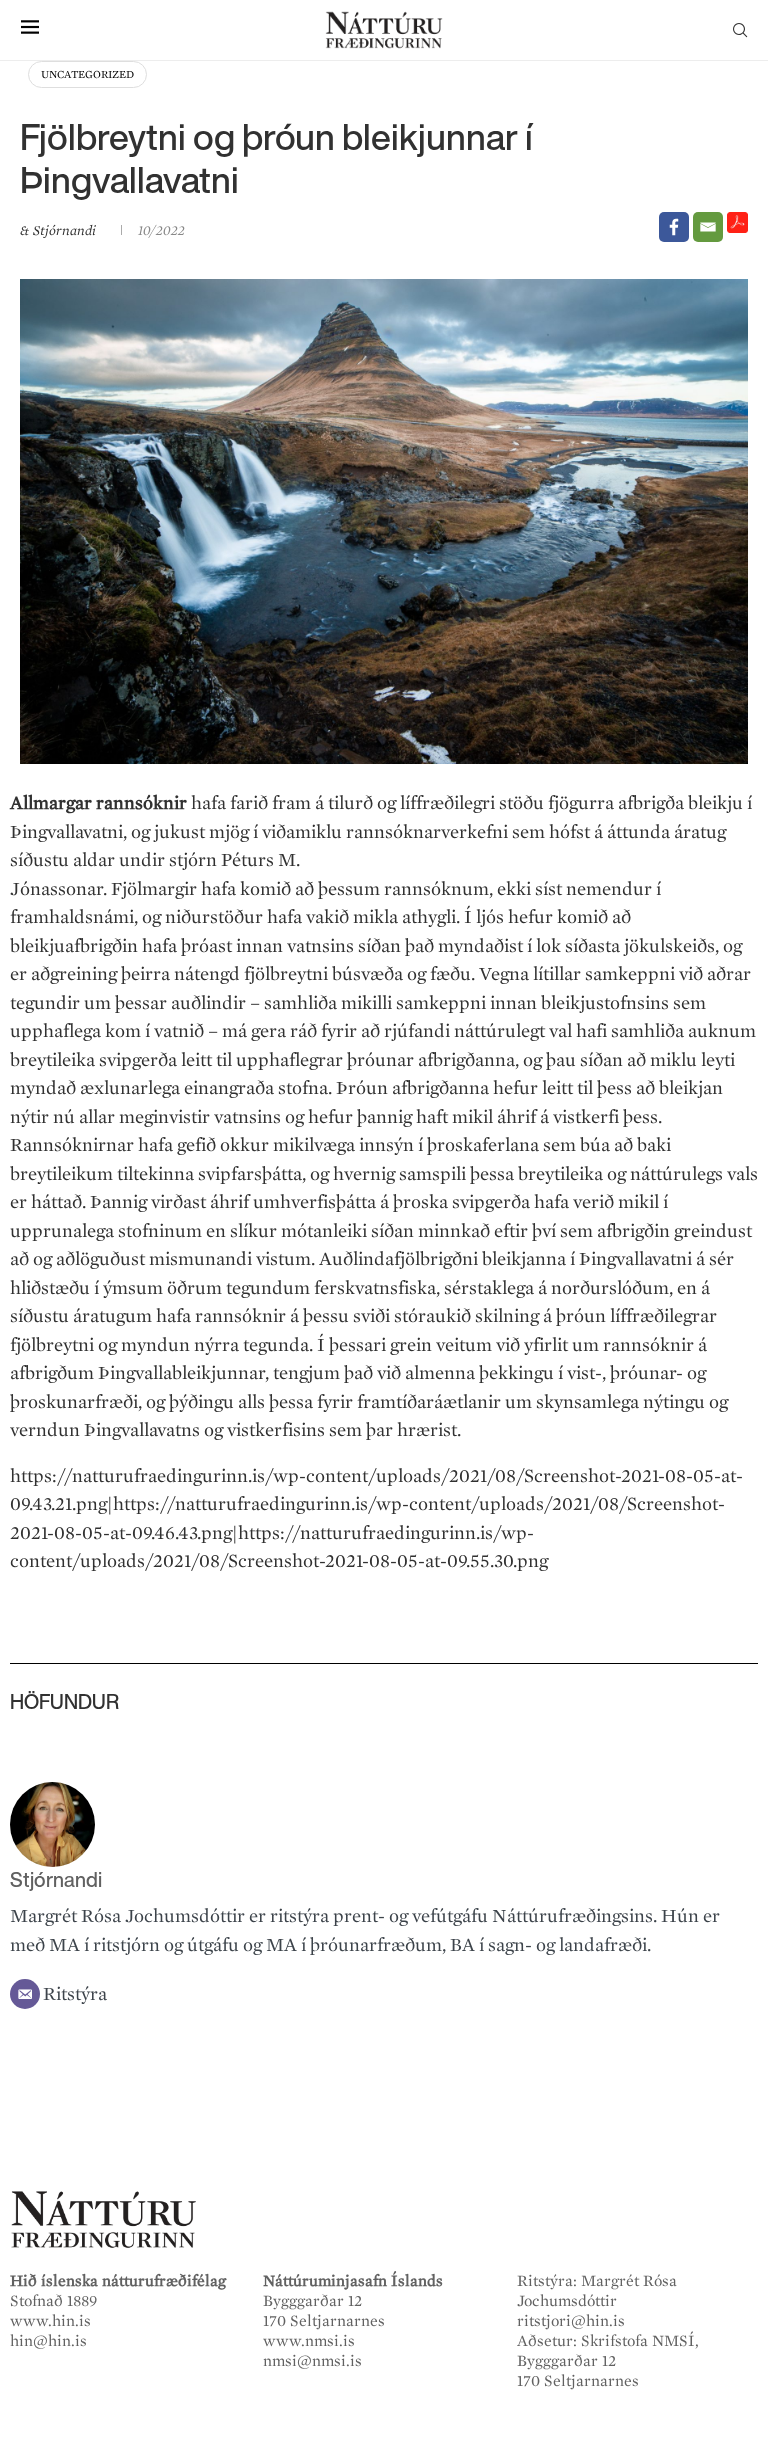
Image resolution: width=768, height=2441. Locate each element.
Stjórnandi (56, 1879)
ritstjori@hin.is (571, 2321)
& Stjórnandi (59, 230)
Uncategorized (87, 74)
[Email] (708, 227)
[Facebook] (674, 227)
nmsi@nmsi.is (312, 2361)
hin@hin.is (48, 2341)
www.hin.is (50, 2321)
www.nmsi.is (309, 2341)
